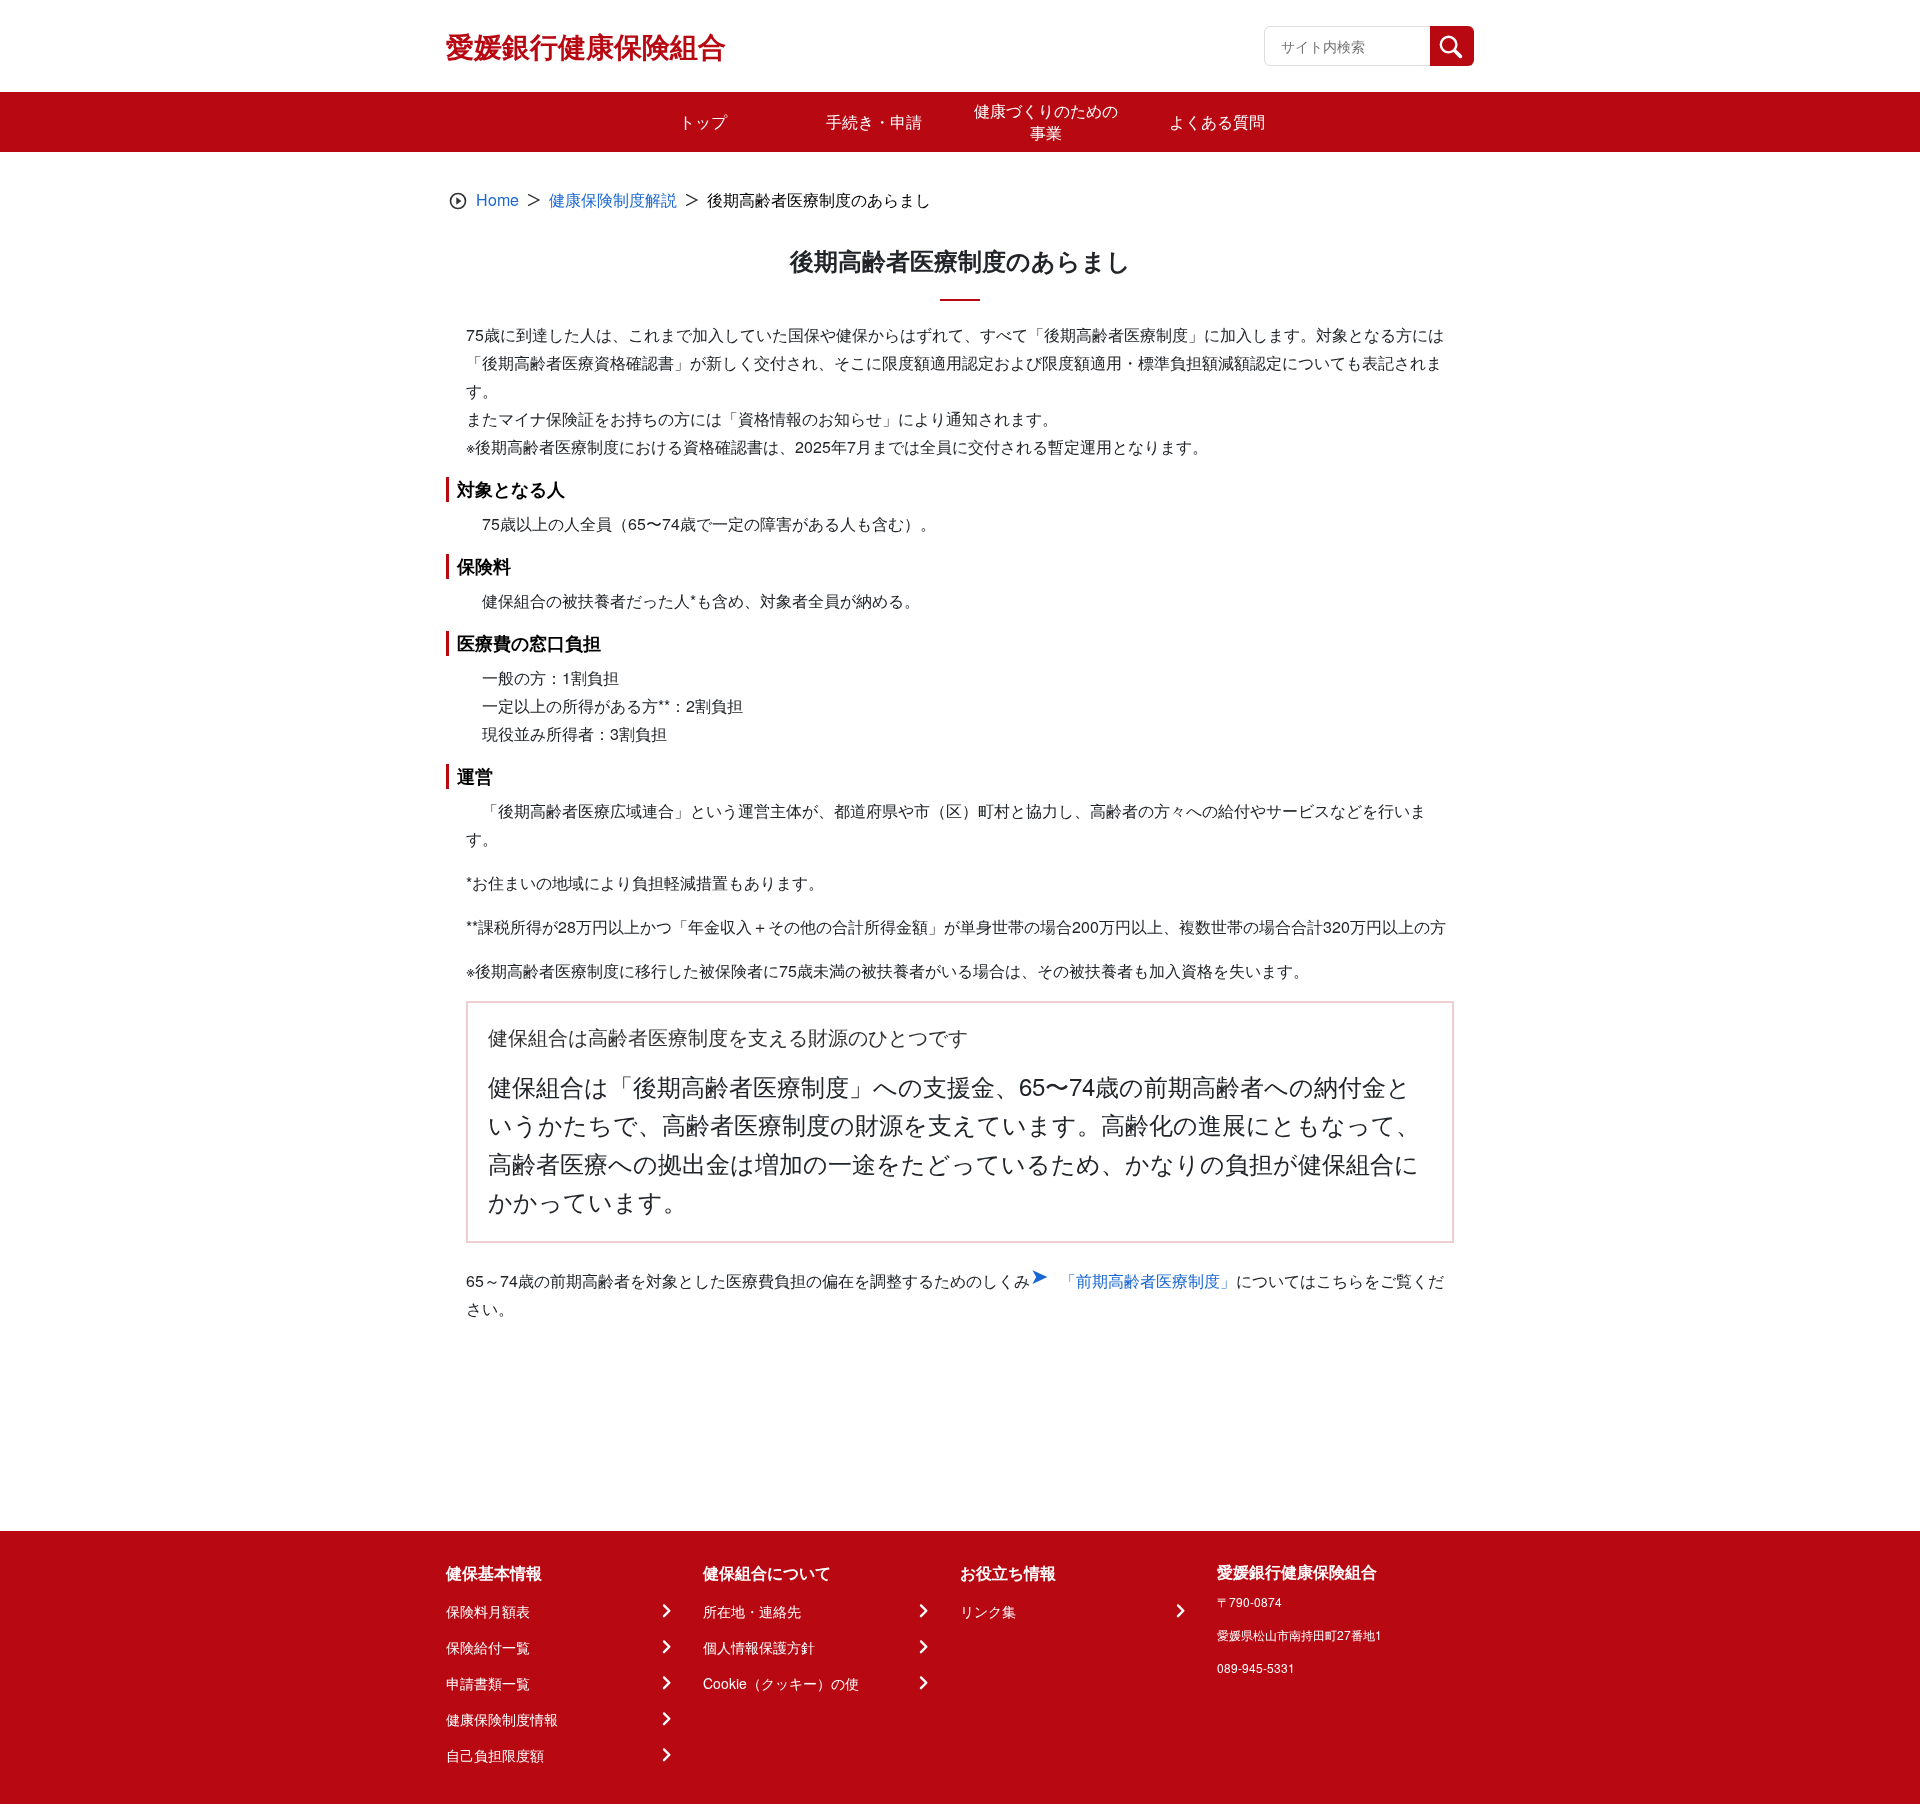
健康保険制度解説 (613, 199)
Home (497, 199)
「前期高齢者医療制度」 (1148, 1280)
